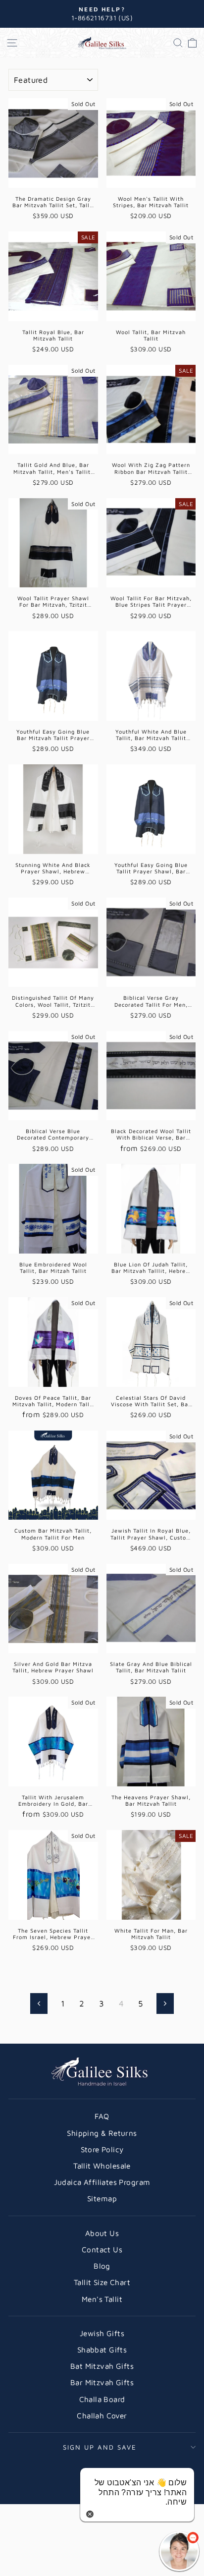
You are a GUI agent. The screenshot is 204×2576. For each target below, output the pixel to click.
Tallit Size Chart (102, 2282)
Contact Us (102, 2249)
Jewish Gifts (102, 2333)
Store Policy (102, 2149)
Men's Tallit (102, 2299)
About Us (102, 2233)
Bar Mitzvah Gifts (102, 2382)
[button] (179, 2551)
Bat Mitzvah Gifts (102, 2366)
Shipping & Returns (102, 2133)
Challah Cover (102, 2415)
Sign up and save (100, 2447)
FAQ (102, 2116)
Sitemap (102, 2198)
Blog (102, 2266)
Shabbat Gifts (102, 2349)
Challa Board (102, 2399)
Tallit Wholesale (102, 2166)
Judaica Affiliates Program (102, 2182)
